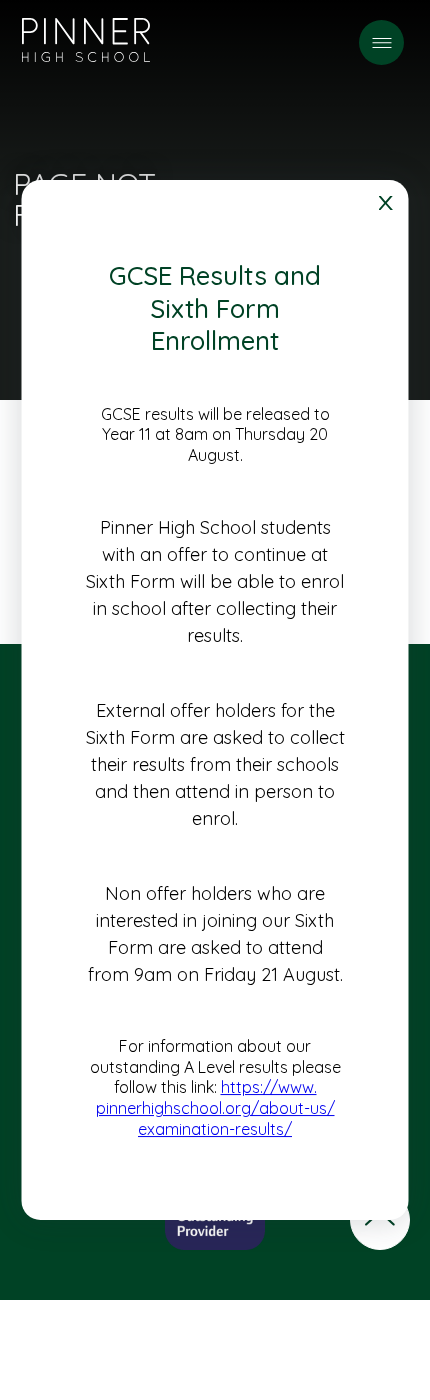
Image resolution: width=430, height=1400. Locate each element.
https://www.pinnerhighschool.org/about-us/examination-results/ (215, 1109)
